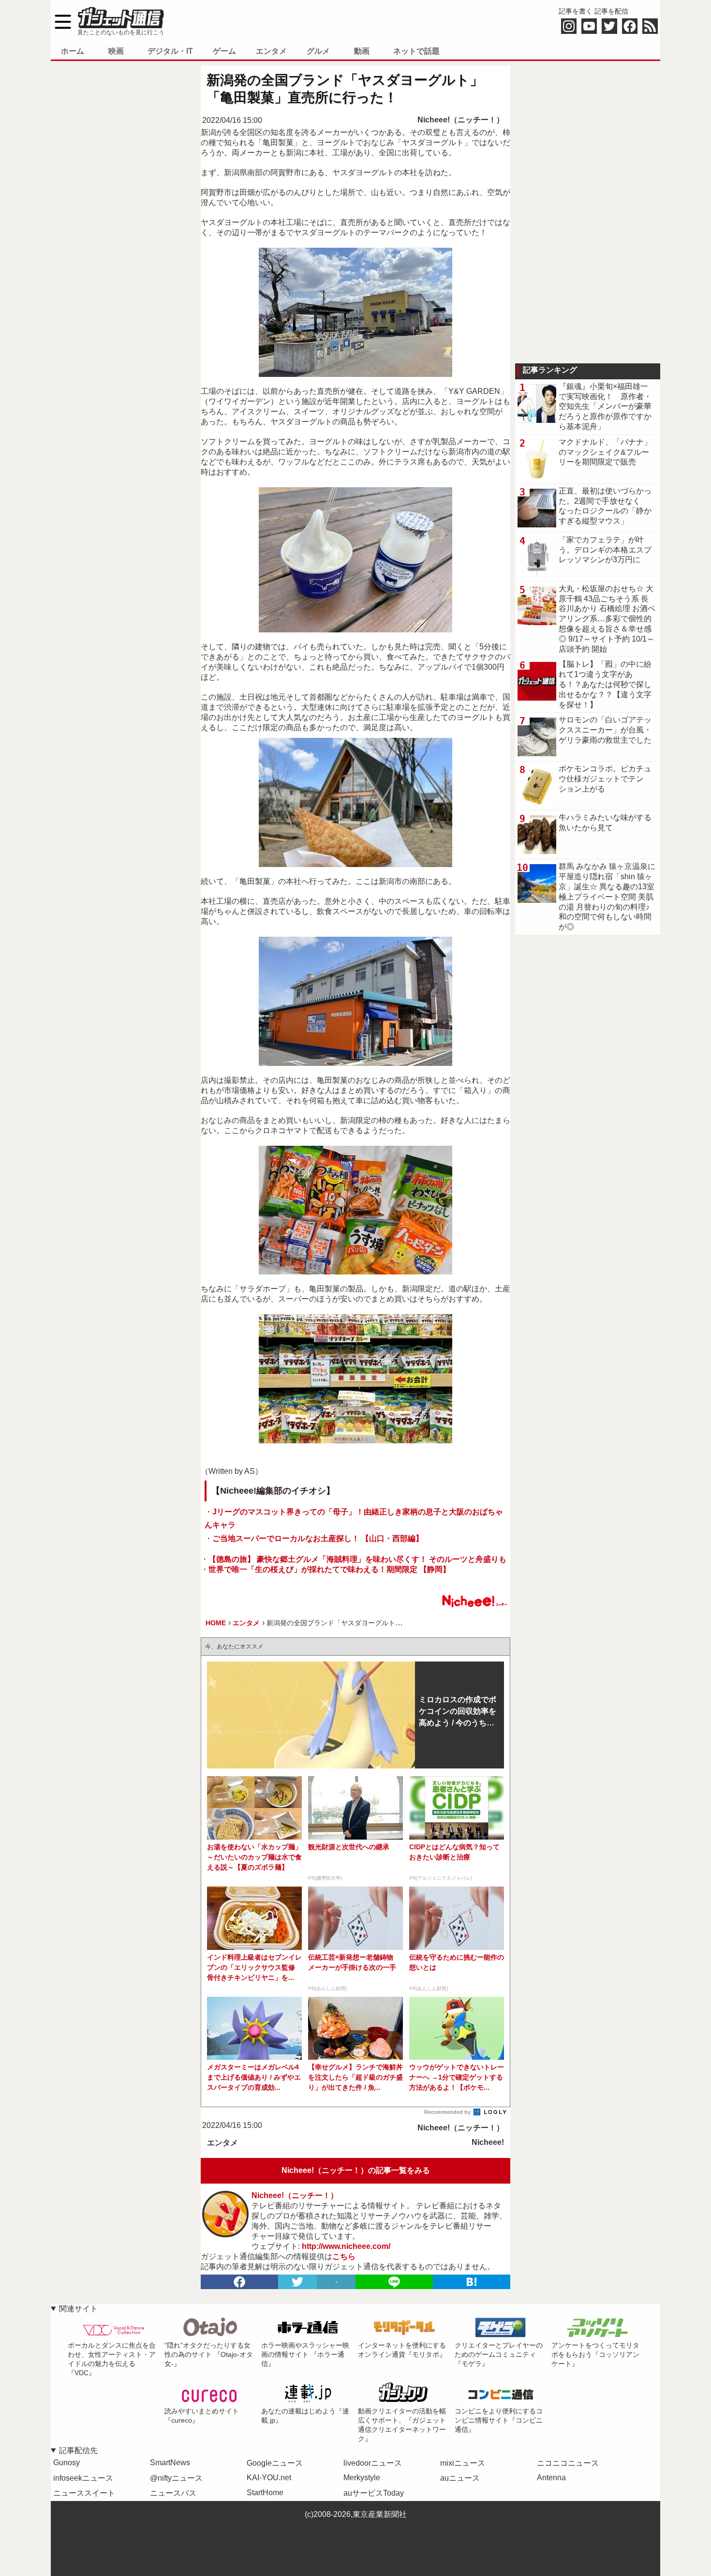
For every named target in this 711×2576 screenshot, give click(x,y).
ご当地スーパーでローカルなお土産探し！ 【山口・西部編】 (318, 1538)
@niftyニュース (176, 2478)
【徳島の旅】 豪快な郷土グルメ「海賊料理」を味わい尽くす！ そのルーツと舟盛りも (357, 1559)
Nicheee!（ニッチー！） (461, 120)
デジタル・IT (170, 51)
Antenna (551, 2478)
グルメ (318, 51)
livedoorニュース (373, 2463)
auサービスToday (374, 2493)
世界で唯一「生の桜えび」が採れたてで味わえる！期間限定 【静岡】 (329, 1569)
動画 (362, 51)
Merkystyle (362, 2478)
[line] (394, 2282)
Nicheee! (488, 2142)
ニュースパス (173, 2493)
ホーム (73, 51)
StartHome (265, 2493)
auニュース (460, 2478)
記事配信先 (78, 2450)
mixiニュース (463, 2463)
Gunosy (67, 2463)
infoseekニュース (83, 2478)
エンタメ (271, 51)
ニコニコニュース (568, 2463)
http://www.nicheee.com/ (346, 2246)
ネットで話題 (416, 51)
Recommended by (448, 2112)
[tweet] (297, 2282)
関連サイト (78, 2309)
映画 (116, 51)
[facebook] (239, 2282)
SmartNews (170, 2463)
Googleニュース (275, 2463)
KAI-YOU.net (269, 2478)
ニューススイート (84, 2493)
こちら (344, 2256)
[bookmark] (472, 2282)
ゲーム (224, 51)
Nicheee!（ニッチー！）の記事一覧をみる (356, 2170)
